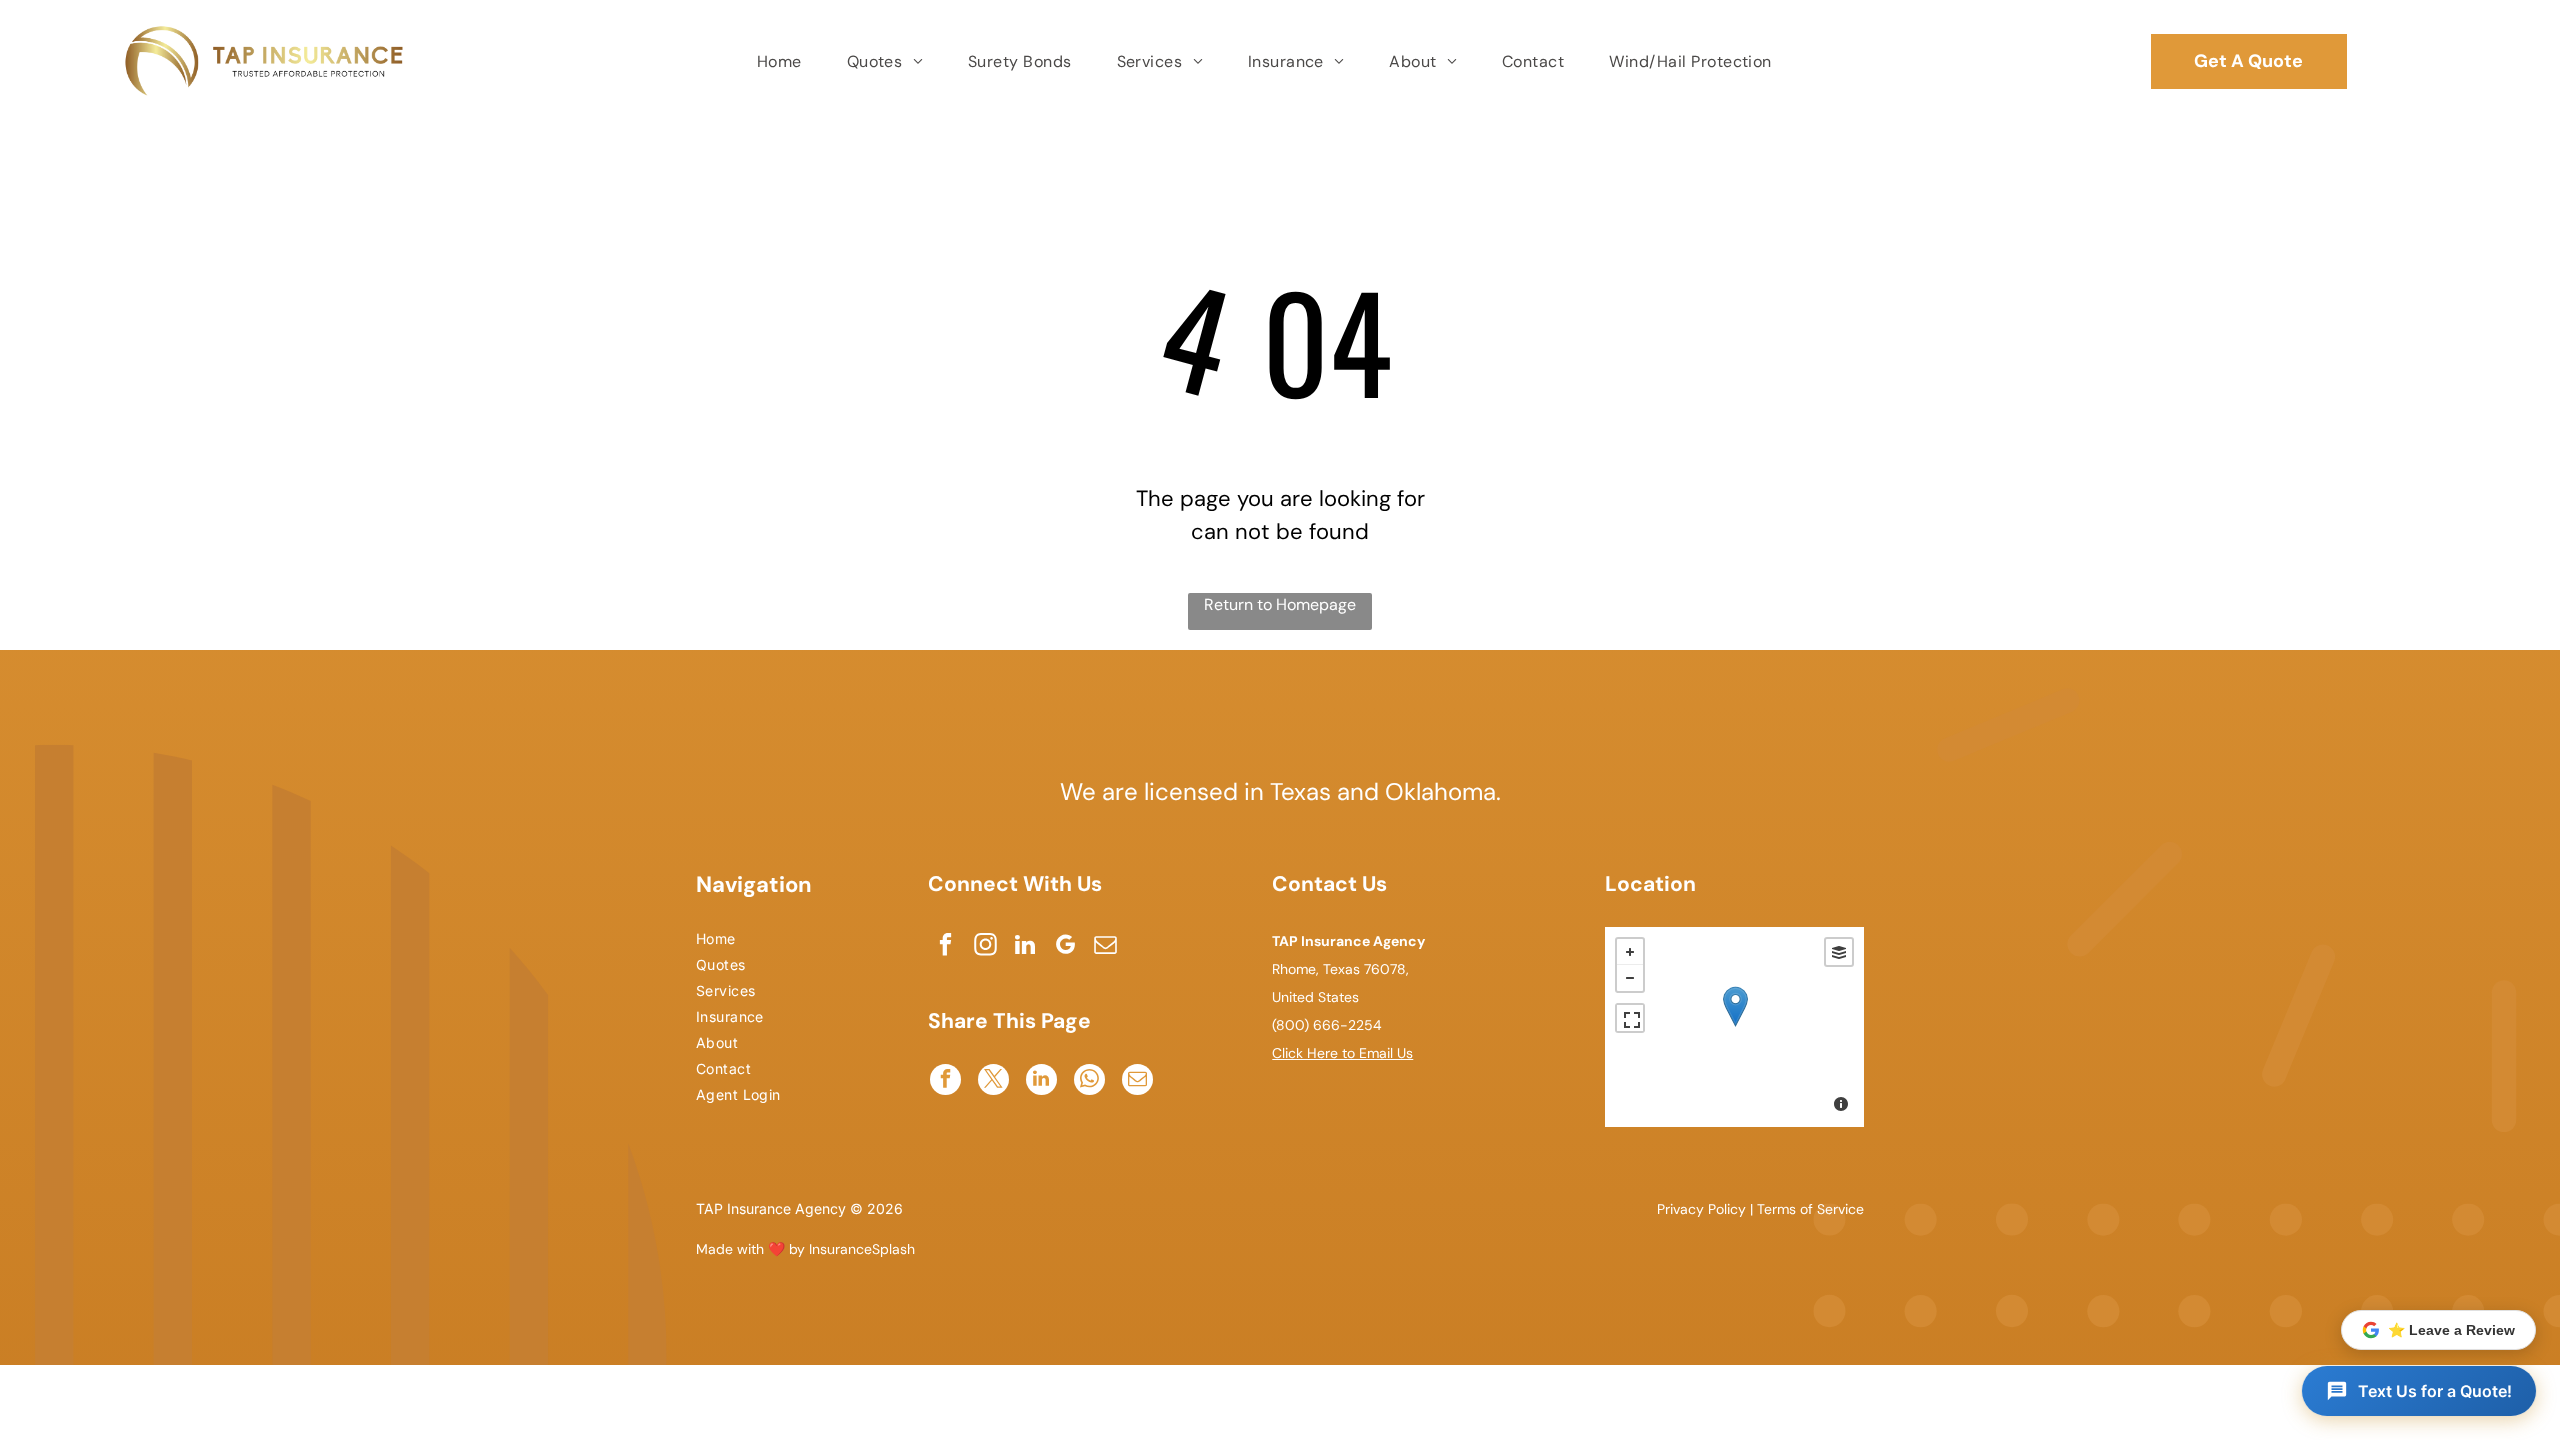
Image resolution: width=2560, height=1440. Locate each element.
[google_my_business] (1065, 947)
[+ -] (1734, 1027)
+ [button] (1630, 952)
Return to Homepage (1280, 604)
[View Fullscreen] (1630, 1018)
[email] (1105, 947)
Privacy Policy (1701, 1209)
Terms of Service (1810, 1209)
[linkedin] (1025, 947)
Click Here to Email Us (1342, 1053)
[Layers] (1839, 952)
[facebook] (945, 947)
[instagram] (985, 947)
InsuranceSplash (862, 1249)
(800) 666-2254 (1327, 1025)
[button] (2419, 1391)
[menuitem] (782, 61)
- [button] (1630, 978)
